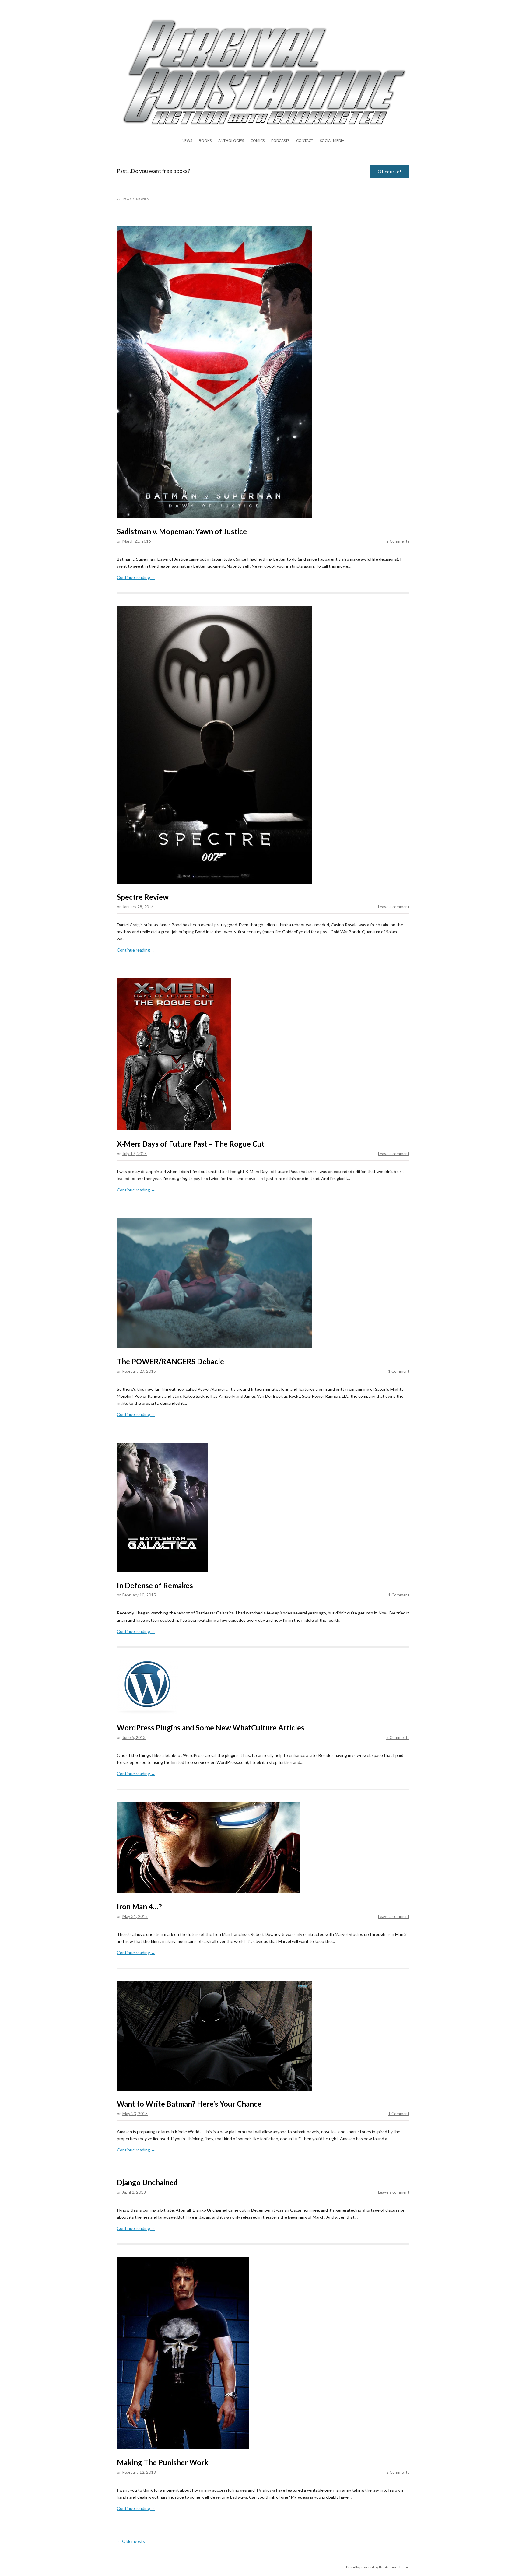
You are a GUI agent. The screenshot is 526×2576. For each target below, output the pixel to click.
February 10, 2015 (139, 1595)
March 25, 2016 (137, 541)
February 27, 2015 (139, 1371)
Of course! (390, 172)
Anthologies (231, 140)
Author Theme (397, 2567)
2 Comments (398, 541)
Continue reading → (136, 577)
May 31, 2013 (135, 1916)
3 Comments (398, 1737)
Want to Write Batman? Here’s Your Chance (189, 2104)
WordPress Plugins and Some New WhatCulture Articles (211, 1728)
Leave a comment (394, 907)
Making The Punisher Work (163, 2462)
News (187, 140)
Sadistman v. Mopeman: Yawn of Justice (182, 531)
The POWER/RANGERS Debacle (170, 1361)
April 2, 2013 (134, 2192)
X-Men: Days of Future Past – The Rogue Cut (191, 1144)
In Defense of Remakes (155, 1585)
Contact (305, 140)
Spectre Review (143, 897)
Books (205, 140)
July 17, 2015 (135, 1154)
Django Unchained (147, 2182)
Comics (258, 140)
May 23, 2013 (135, 2114)
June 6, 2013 (134, 1737)
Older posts (131, 2541)
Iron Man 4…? (139, 1907)
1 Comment (399, 1371)
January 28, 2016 (138, 907)
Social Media (332, 140)
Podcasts (280, 140)
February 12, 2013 (139, 2472)
